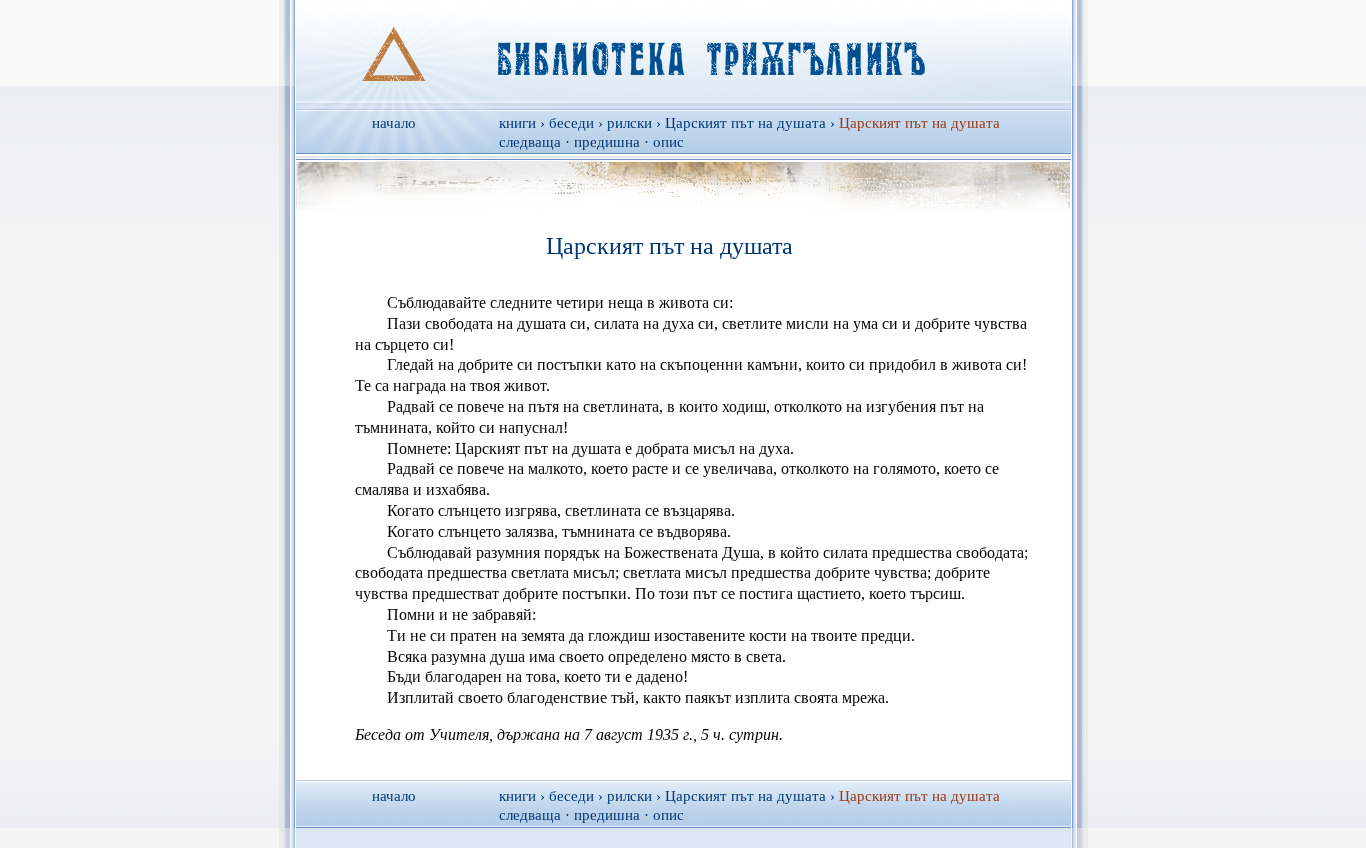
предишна (607, 142)
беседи (571, 123)
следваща (530, 142)
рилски (629, 123)
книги (517, 123)
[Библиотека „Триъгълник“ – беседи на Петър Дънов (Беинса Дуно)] (683, 51)
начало (394, 123)
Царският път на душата (745, 123)
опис (668, 142)
